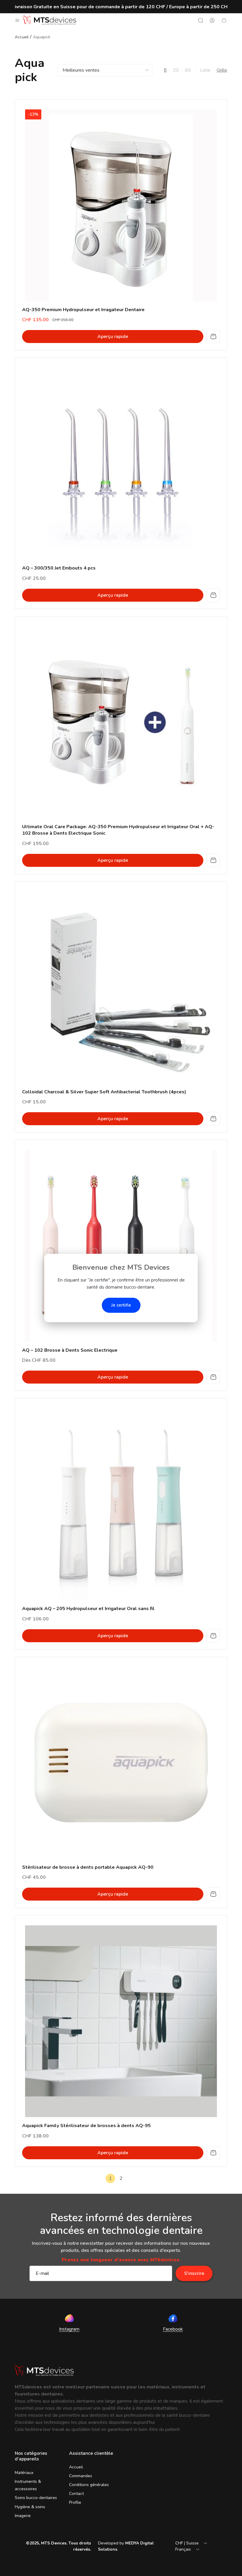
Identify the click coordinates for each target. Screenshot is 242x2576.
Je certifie (121, 1305)
